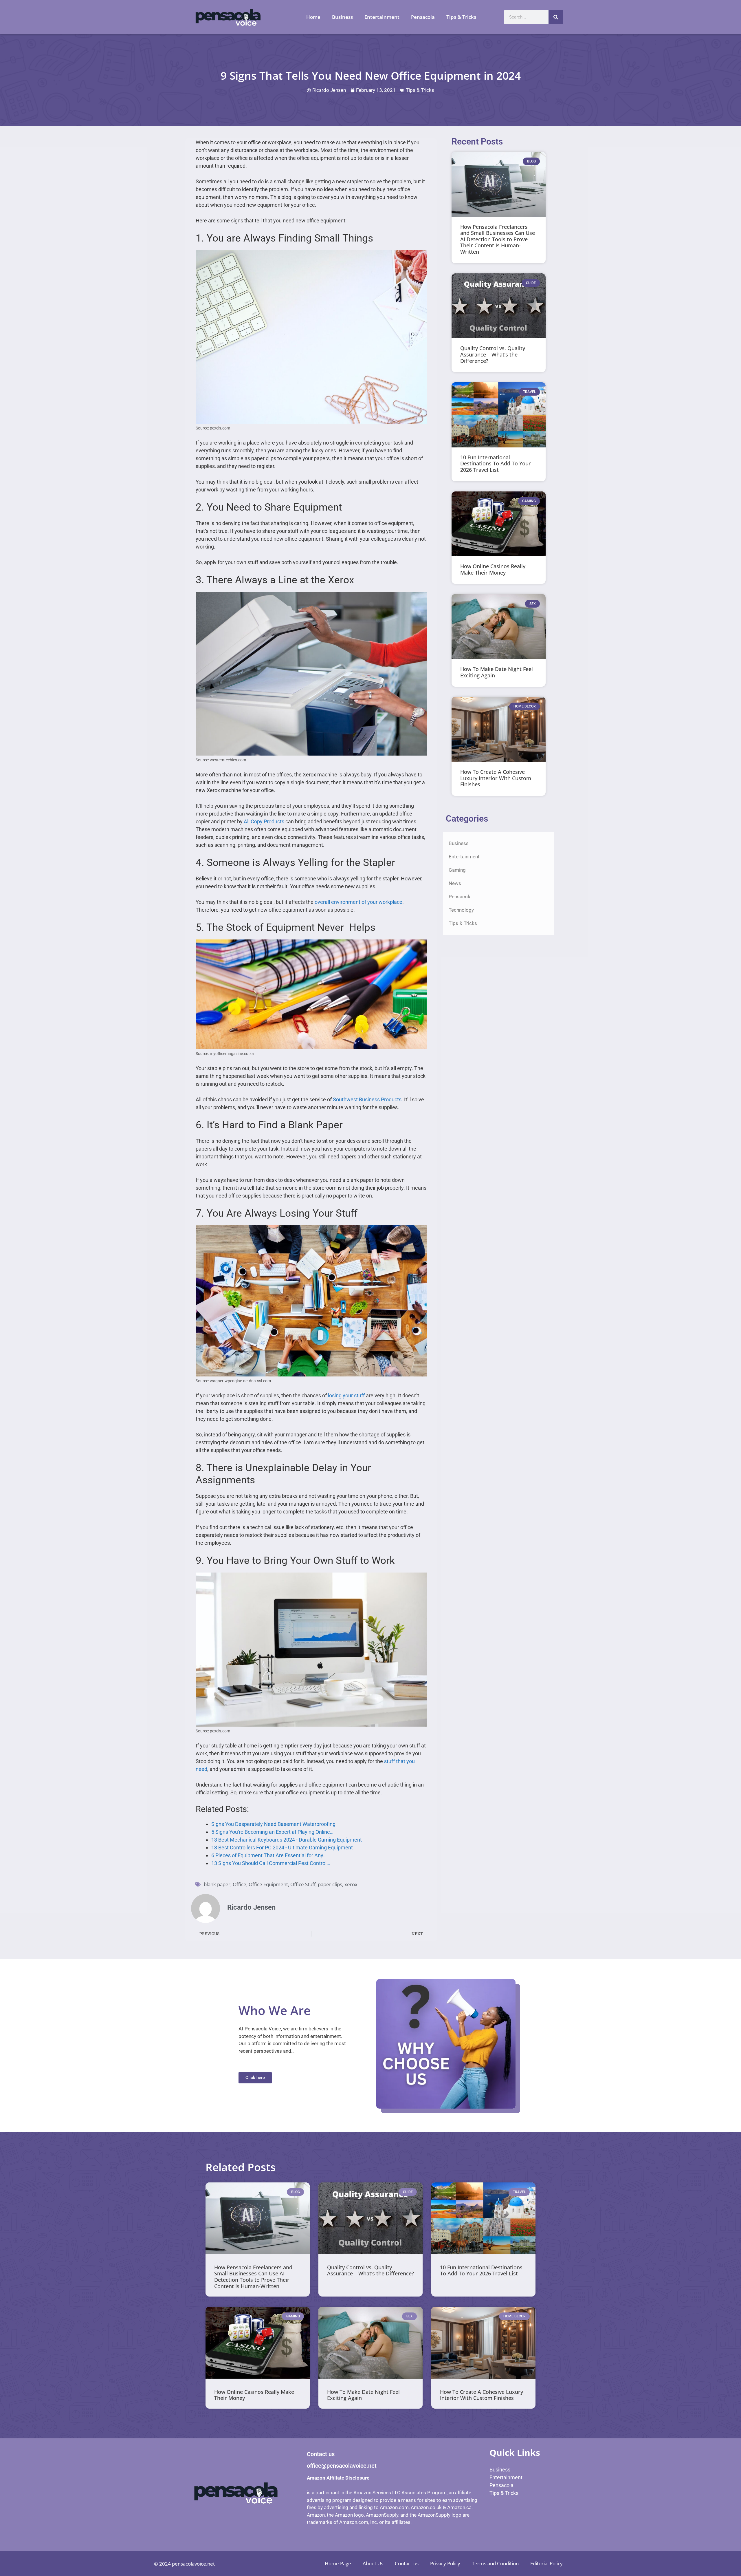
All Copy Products (264, 821)
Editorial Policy (546, 2563)
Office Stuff (303, 1884)
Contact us (407, 2563)
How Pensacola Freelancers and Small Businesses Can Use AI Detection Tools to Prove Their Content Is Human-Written (498, 239)
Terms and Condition (495, 2563)
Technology (461, 910)
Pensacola (423, 17)
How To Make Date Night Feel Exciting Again (497, 672)
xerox (351, 1884)
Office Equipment (268, 1884)
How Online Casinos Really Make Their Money (493, 569)
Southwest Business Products (367, 1099)
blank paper (217, 1884)
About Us (373, 2563)
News (455, 883)
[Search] (556, 17)
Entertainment (382, 17)
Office (240, 1884)
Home (313, 17)
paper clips (330, 1884)
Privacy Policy (445, 2563)
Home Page (338, 2563)
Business (342, 17)
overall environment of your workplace (358, 902)
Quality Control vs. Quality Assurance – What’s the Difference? (493, 354)
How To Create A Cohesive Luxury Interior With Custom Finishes (496, 778)
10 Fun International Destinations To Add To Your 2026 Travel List (496, 464)
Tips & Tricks (461, 17)
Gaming (457, 870)
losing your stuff (346, 1395)
